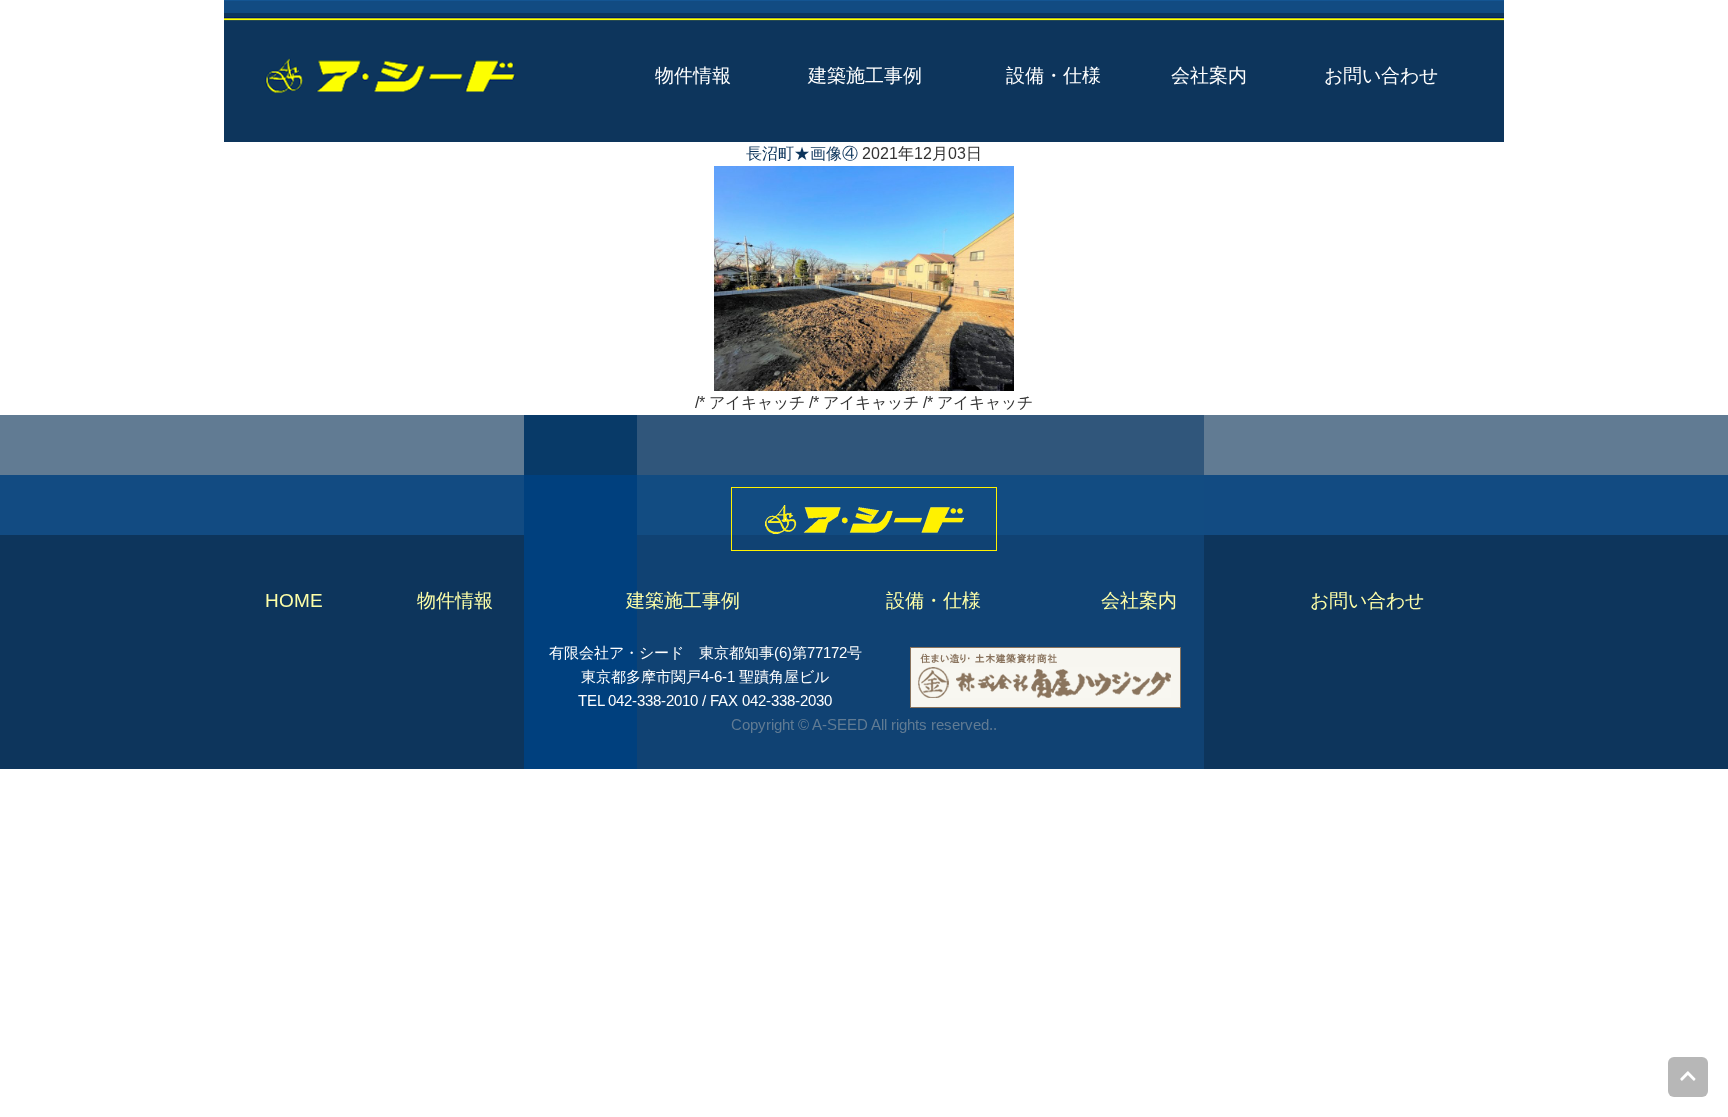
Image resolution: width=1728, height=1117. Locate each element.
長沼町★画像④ (802, 153)
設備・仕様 (1053, 75)
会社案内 (1209, 75)
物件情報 (693, 75)
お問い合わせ (1381, 75)
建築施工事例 (865, 75)
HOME (294, 600)
